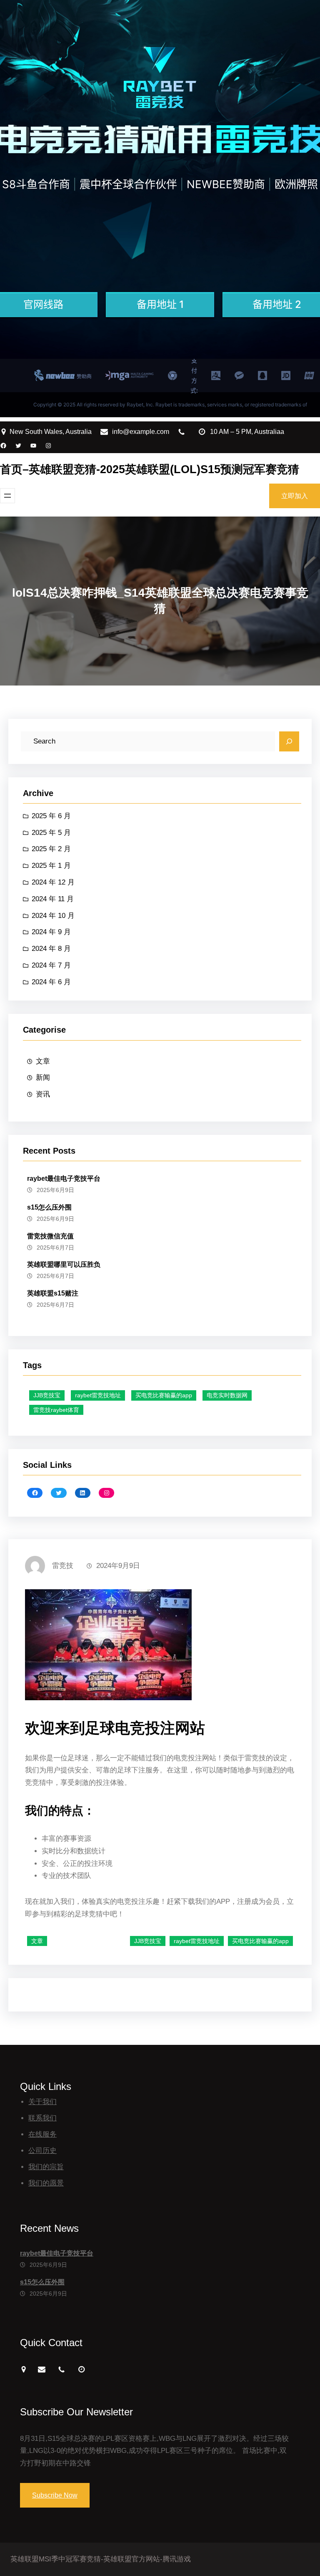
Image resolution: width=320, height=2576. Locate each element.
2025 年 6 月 (51, 816)
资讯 (43, 1094)
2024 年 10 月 (53, 916)
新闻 (43, 1078)
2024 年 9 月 (51, 932)
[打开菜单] (7, 496)
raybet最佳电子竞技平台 (64, 1178)
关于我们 (42, 2102)
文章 (43, 1061)
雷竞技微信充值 (50, 1236)
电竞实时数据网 (227, 1395)
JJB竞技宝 (47, 1395)
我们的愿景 (46, 2183)
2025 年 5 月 (51, 833)
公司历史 (42, 2151)
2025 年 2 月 (51, 849)
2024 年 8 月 (51, 949)
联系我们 (42, 2118)
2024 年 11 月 (53, 899)
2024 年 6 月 (51, 982)
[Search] (289, 741)
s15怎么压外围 (49, 1207)
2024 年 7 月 (51, 965)
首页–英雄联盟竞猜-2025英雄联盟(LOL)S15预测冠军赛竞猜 (150, 469)
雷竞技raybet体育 (56, 1410)
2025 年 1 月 (51, 866)
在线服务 (42, 2134)
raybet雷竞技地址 (98, 1395)
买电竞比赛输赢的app (164, 1395)
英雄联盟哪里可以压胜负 (64, 1264)
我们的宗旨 (46, 2167)
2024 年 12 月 (53, 882)
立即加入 (295, 496)
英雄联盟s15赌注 (53, 1293)
